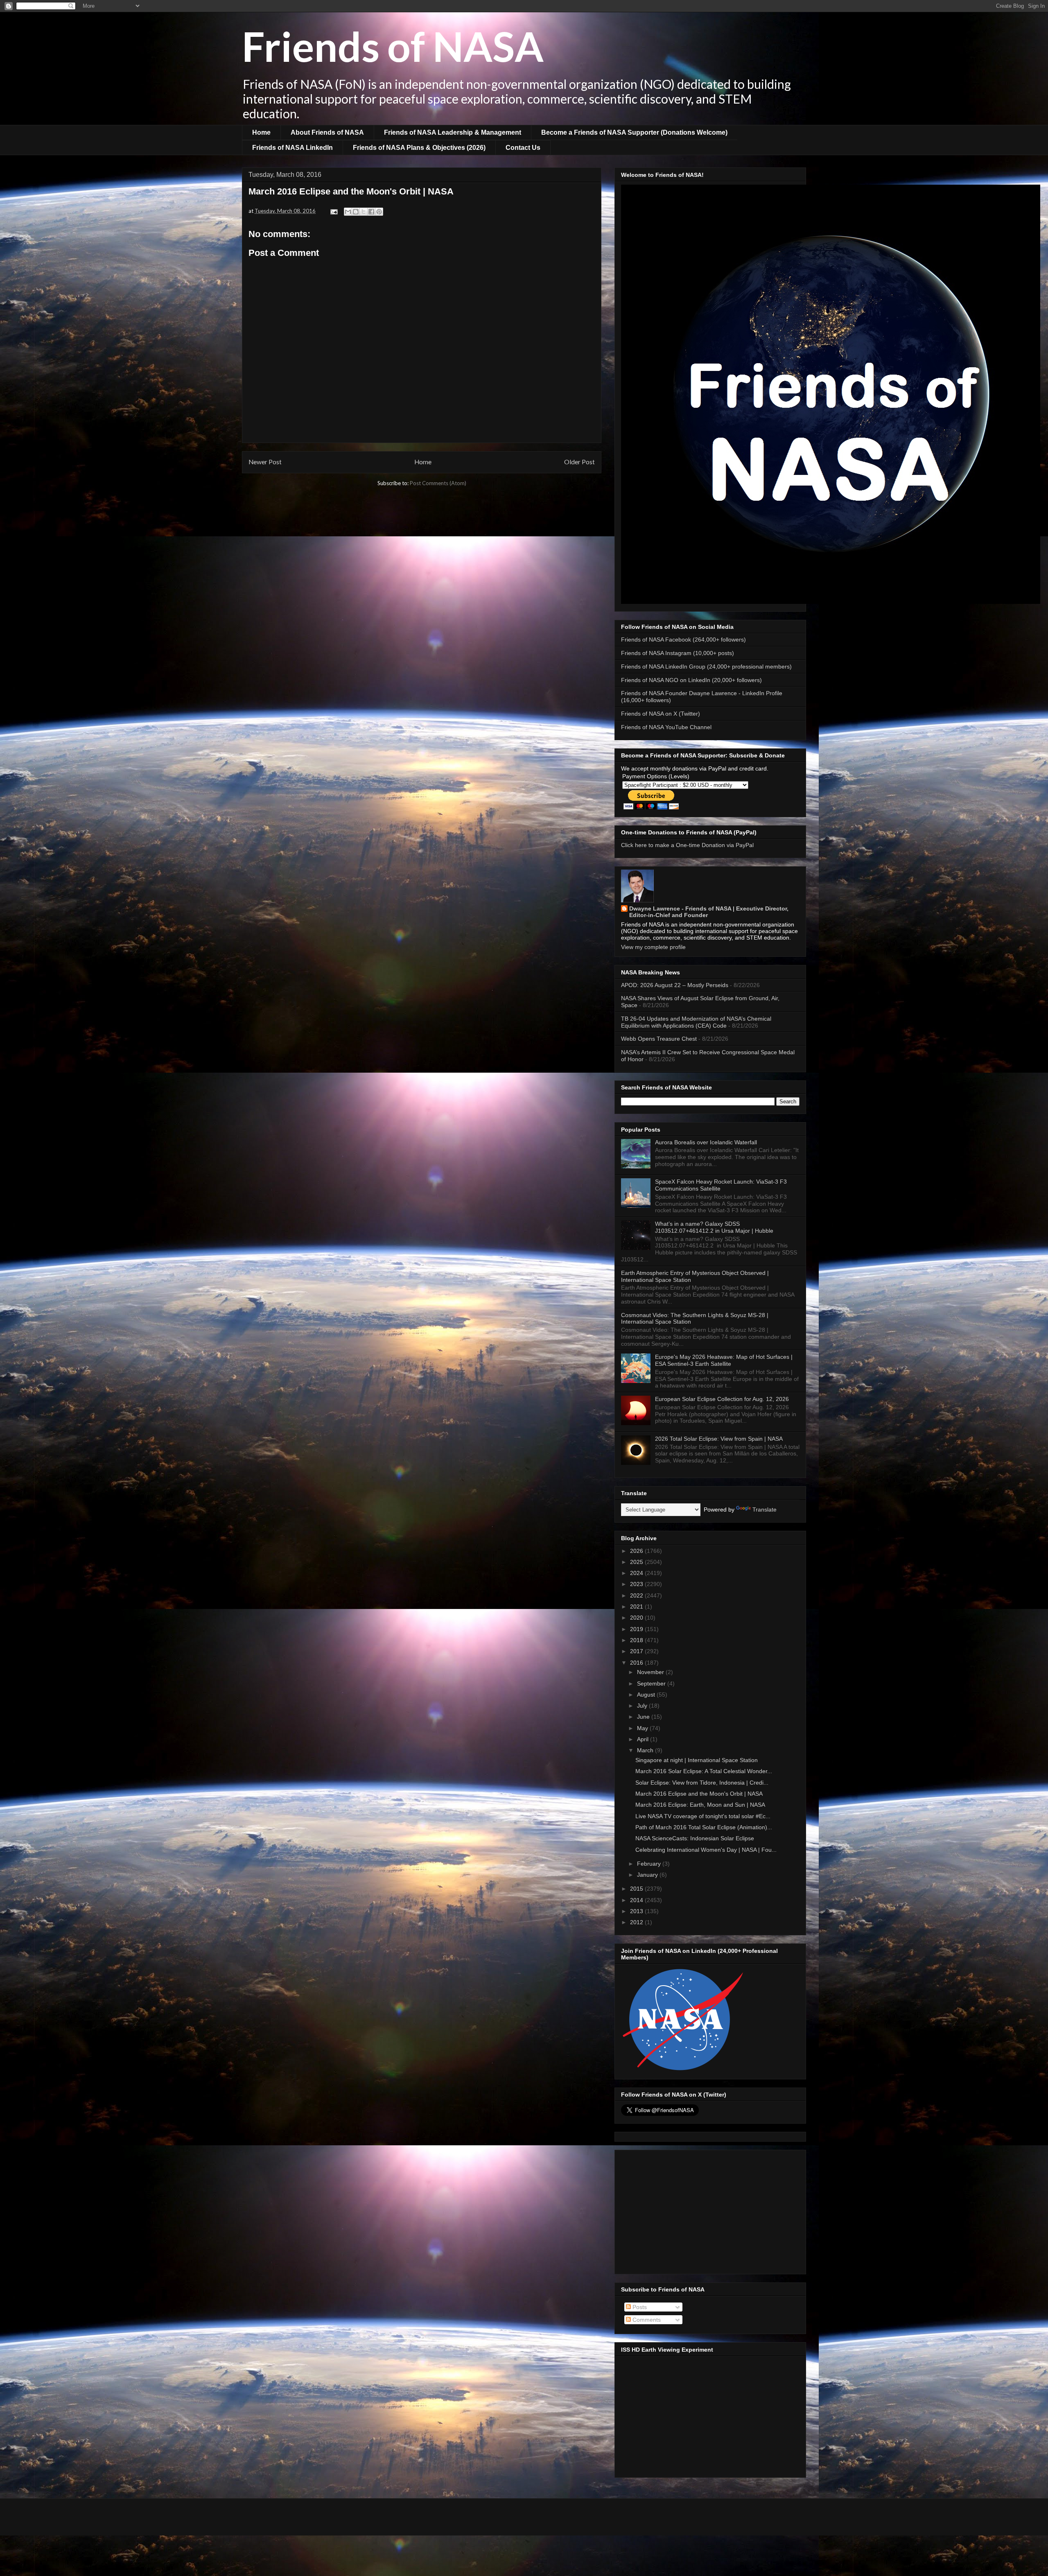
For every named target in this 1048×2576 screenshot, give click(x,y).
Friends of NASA (393, 46)
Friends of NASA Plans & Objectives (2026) (419, 148)
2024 (637, 1573)
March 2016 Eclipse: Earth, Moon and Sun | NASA (700, 1805)
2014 (637, 1900)
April (644, 1739)
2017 (637, 1651)
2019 (637, 1629)
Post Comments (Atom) (438, 483)
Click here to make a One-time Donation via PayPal (687, 845)
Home (261, 132)
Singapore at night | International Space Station (697, 1760)
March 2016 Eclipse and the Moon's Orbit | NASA (699, 1794)
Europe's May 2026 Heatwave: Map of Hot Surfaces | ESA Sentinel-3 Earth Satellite (724, 1360)
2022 (637, 1595)
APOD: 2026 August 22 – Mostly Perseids (675, 985)
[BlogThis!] (356, 212)
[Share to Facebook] (371, 212)
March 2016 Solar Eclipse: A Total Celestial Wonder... (704, 1771)
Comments (646, 2320)
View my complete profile (653, 947)
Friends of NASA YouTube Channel (666, 727)
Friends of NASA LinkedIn (292, 148)
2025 (637, 1562)
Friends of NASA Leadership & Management (453, 132)
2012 (637, 1922)
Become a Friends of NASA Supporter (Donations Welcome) (634, 132)
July (643, 1706)
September (652, 1683)
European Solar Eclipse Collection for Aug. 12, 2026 (722, 1399)
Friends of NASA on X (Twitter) (661, 714)
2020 (637, 1618)
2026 (637, 1551)
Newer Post (265, 462)
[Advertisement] (710, 2210)
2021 (637, 1607)
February (650, 1864)
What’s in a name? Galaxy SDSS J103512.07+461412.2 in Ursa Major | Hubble (714, 1227)
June (644, 1717)
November (651, 1672)
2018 (637, 1640)
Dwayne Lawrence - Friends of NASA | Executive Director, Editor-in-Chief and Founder (709, 912)
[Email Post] (333, 211)
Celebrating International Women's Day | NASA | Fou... (706, 1850)
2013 (637, 1911)
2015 (637, 1889)
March (646, 1750)
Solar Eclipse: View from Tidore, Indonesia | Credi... (702, 1783)
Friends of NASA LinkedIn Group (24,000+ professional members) (706, 667)
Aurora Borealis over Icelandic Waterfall (706, 1142)
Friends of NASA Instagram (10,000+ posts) (678, 653)
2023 (637, 1584)
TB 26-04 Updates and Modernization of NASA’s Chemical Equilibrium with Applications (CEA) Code (696, 1022)
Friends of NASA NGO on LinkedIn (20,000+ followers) (691, 680)
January (648, 1875)
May (643, 1728)
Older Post (579, 462)
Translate (765, 1509)
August (647, 1695)
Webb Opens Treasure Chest (659, 1039)
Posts (639, 2307)
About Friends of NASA (327, 132)
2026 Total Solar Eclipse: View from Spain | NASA (719, 1439)
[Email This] (348, 212)
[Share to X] (364, 212)
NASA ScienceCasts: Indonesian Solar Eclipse (695, 1838)
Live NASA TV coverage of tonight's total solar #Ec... (703, 1816)
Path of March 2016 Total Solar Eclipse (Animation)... (704, 1827)
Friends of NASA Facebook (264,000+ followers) (683, 639)
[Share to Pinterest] (379, 212)
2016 (637, 1663)
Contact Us (523, 148)
